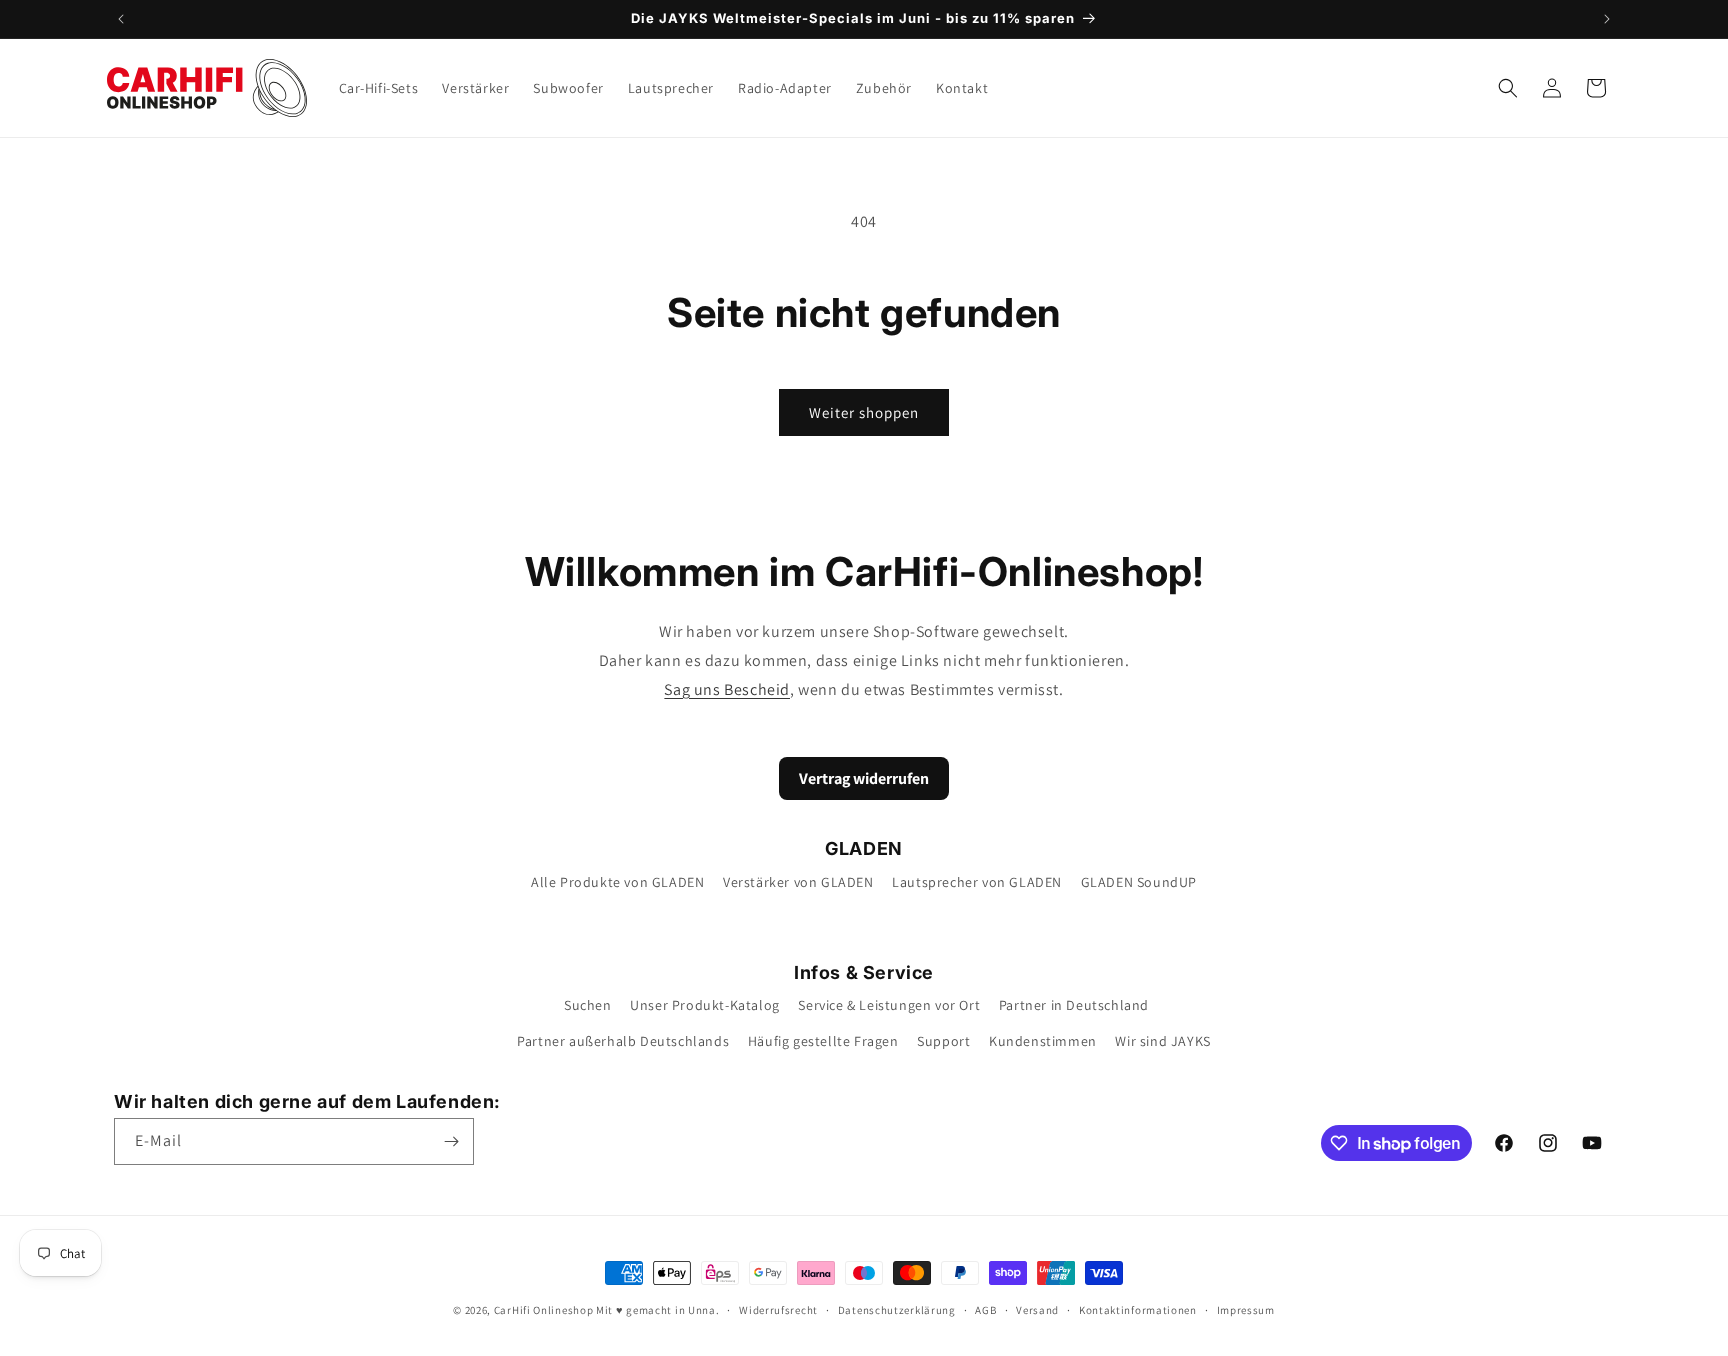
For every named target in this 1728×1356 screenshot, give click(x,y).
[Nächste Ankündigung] (1607, 19)
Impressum (1246, 1310)
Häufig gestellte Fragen (823, 1041)
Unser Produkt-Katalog (705, 1005)
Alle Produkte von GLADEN (617, 882)
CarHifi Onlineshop (544, 1310)
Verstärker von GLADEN (798, 882)
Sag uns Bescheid (727, 689)
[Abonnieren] (451, 1141)
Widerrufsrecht (778, 1310)
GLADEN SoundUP (1139, 882)
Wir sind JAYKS (1162, 1041)
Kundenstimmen (1043, 1041)
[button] (1508, 88)
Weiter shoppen (864, 412)
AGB (985, 1310)
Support (943, 1041)
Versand (1037, 1310)
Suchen (588, 1005)
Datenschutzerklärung (897, 1310)
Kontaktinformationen (1138, 1310)
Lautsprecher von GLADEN (977, 882)
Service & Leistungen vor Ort (889, 1005)
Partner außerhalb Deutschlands (623, 1041)
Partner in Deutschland (1074, 1005)
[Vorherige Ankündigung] (121, 19)
